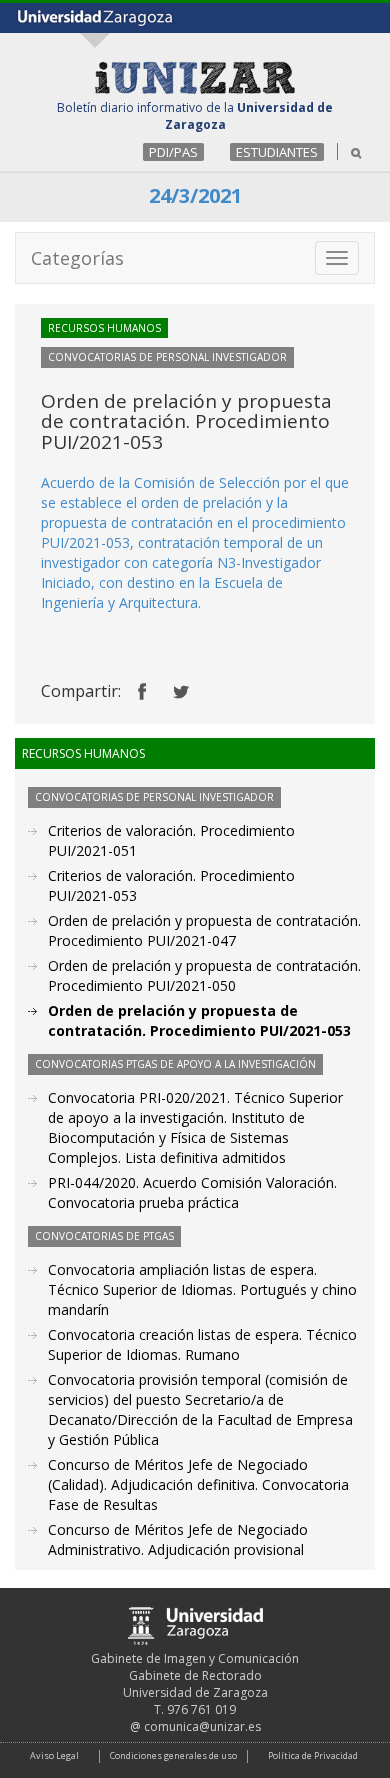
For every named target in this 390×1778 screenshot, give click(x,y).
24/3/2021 (195, 195)
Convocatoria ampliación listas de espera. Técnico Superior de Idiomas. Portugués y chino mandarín (202, 1289)
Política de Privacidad (313, 1755)
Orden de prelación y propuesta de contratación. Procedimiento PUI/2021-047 (204, 930)
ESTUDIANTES (277, 152)
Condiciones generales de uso (173, 1755)
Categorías (77, 258)
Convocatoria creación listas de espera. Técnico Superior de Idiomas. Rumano (202, 1344)
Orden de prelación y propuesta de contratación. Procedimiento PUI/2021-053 (199, 1020)
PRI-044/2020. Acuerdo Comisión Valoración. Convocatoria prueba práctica (192, 1192)
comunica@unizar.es (202, 1726)
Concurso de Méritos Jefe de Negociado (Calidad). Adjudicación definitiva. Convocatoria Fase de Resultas (198, 1484)
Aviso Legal (54, 1755)
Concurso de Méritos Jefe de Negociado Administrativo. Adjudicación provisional (178, 1539)
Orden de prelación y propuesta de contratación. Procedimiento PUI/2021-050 (204, 975)
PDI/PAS (173, 152)
